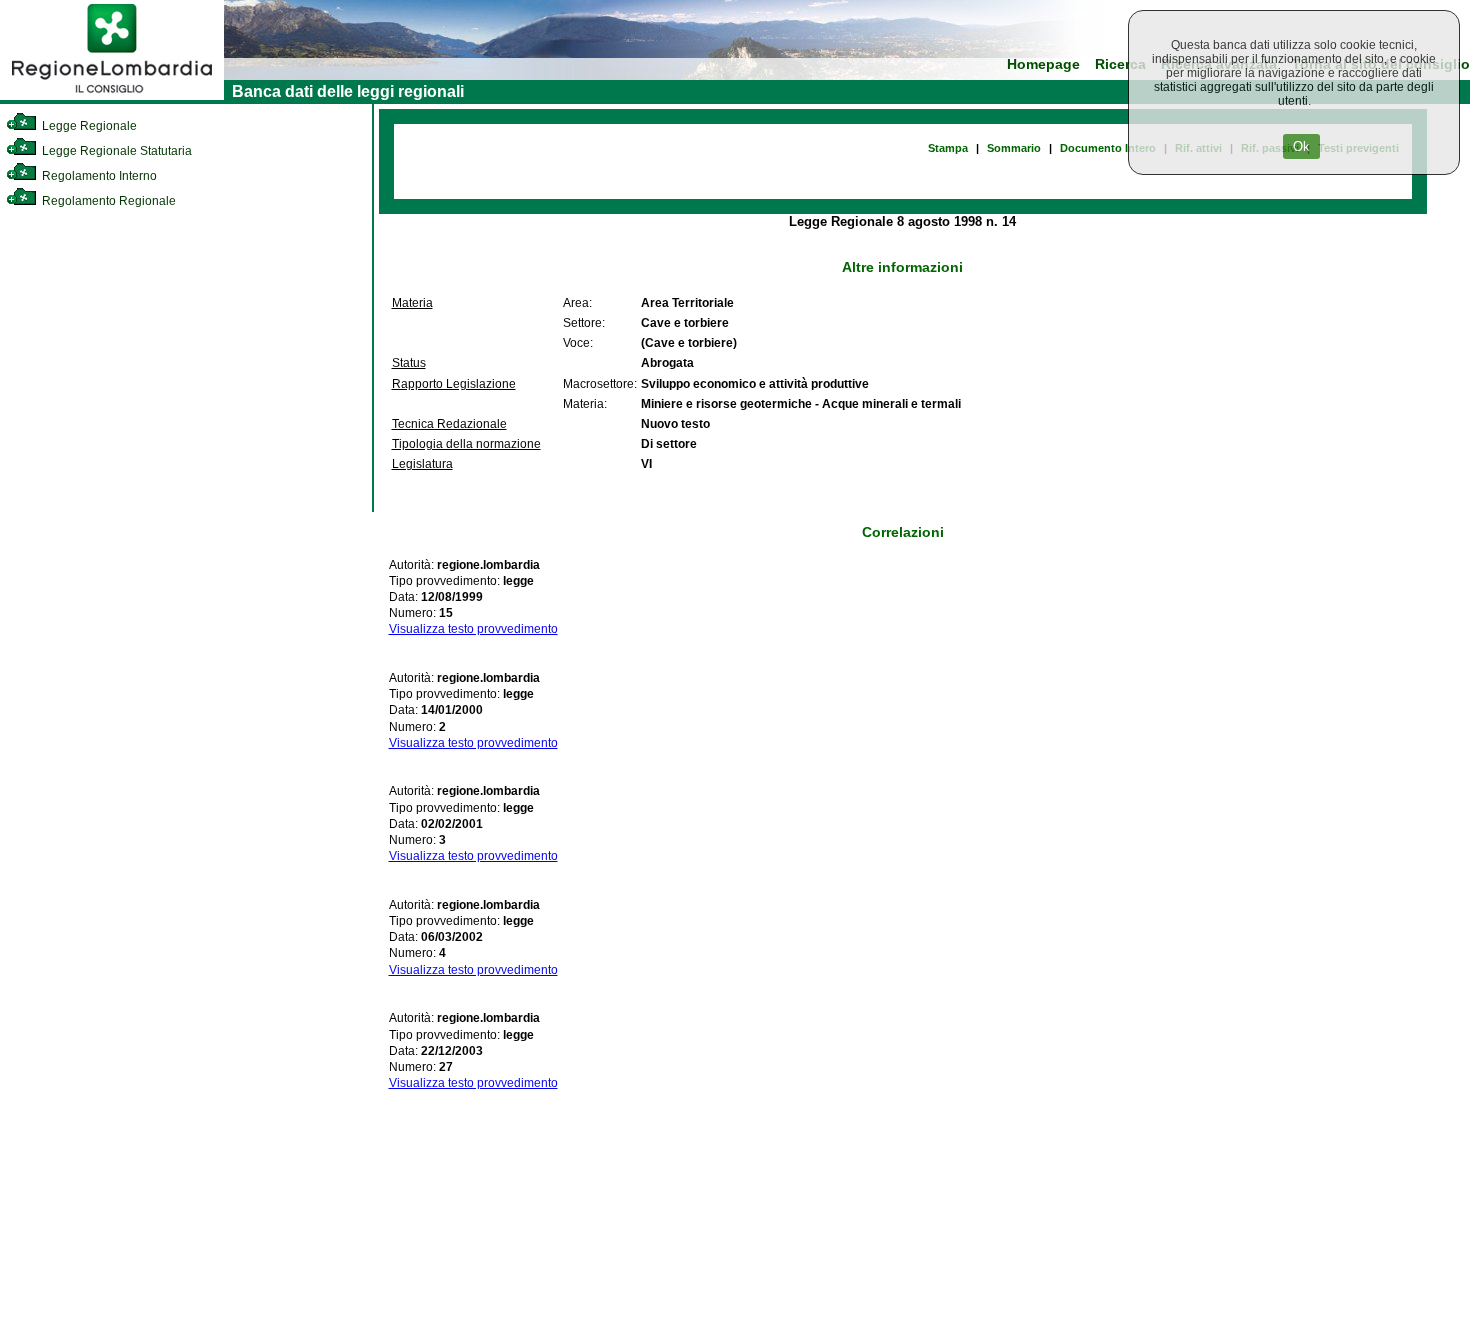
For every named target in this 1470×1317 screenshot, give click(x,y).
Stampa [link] (948, 148)
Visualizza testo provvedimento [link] (473, 629)
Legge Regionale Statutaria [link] (115, 151)
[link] (112, 96)
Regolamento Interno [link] (98, 176)
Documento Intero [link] (1108, 148)
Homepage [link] (1043, 64)
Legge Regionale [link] (88, 126)
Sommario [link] (1014, 148)
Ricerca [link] (1120, 64)
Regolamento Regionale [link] (107, 201)
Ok (1301, 146)
